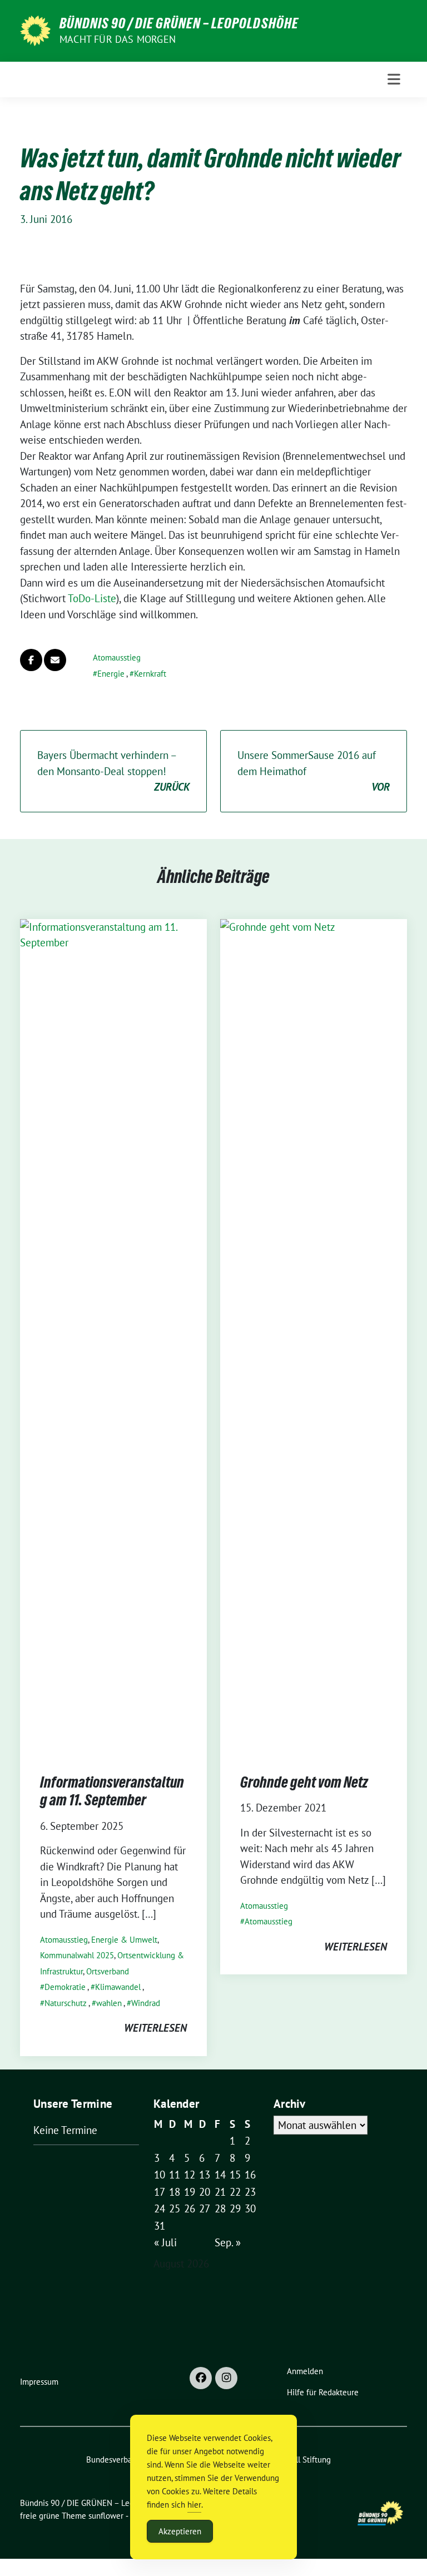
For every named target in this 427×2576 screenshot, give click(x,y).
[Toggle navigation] (394, 79)
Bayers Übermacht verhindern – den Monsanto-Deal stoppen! (113, 771)
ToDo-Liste (92, 598)
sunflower (106, 2516)
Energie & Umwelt (124, 1940)
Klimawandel (118, 1987)
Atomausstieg (117, 657)
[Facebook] (201, 2378)
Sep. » (228, 2242)
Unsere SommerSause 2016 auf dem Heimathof (314, 771)
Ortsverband (108, 1971)
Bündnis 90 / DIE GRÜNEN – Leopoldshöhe (179, 23)
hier (194, 2505)
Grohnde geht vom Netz (304, 1782)
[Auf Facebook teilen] (31, 660)
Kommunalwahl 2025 (77, 1955)
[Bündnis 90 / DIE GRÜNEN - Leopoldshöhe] (35, 29)
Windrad (146, 2003)
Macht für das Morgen (118, 39)
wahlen (109, 2003)
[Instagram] (226, 2378)
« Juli (165, 2242)
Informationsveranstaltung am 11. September (112, 1791)
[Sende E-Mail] (55, 660)
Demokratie (65, 1987)
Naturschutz (66, 2003)
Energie (111, 674)
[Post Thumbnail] (113, 1335)
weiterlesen (155, 2028)
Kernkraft (150, 674)
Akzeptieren (180, 2531)
